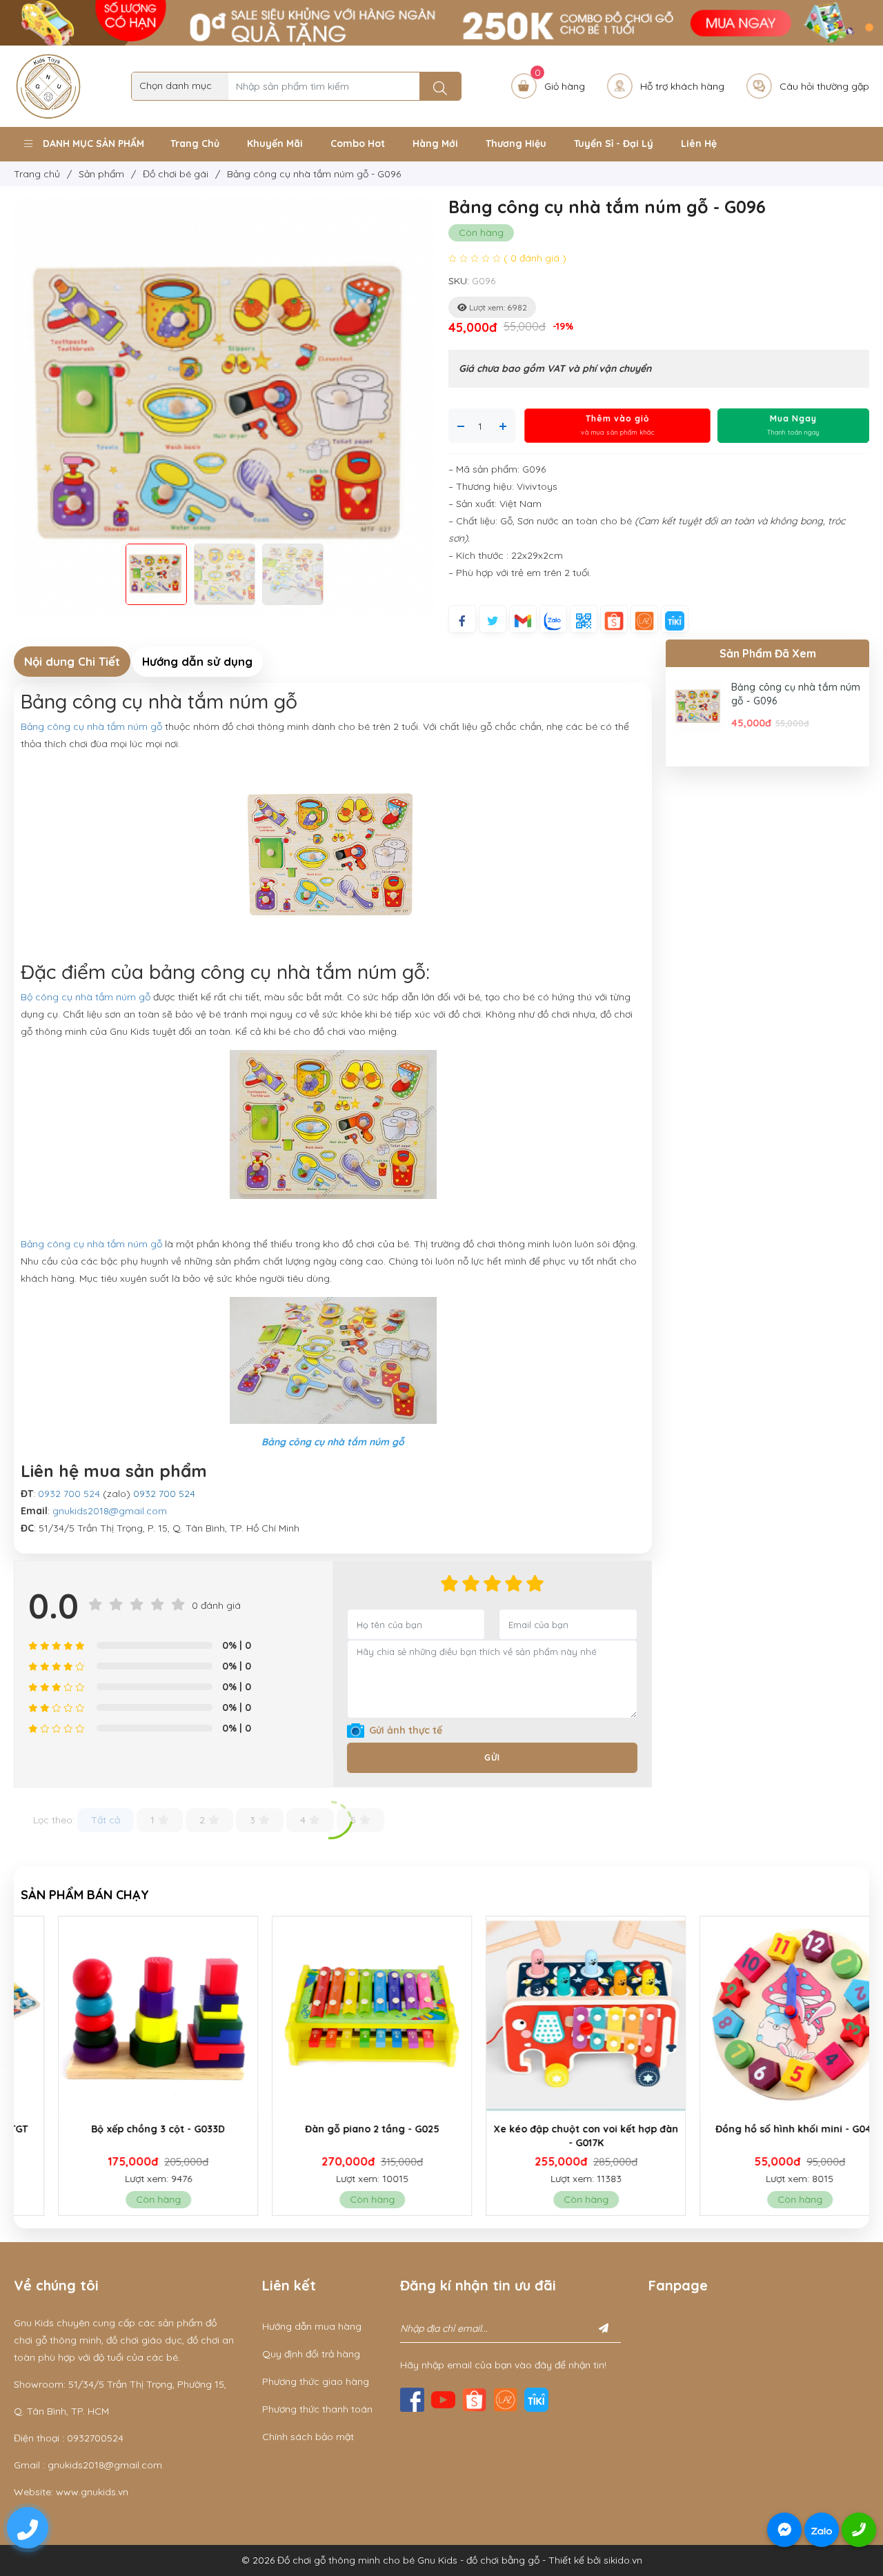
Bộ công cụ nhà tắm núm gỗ (86, 997)
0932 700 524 (69, 1494)
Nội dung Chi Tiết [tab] (72, 661)
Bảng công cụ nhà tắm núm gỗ (91, 726)
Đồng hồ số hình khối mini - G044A (762, 2129)
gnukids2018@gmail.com (110, 1511)
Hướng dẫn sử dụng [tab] (197, 661)
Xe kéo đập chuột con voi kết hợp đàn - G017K (548, 2136)
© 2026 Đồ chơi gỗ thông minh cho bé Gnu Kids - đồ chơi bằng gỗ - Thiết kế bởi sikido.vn (442, 2560)
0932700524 (95, 2438)
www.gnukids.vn (92, 2492)
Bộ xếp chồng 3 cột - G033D (121, 2129)
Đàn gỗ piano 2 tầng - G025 (335, 2129)
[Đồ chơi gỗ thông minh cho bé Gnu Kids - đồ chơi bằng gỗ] (48, 85)
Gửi (492, 1757)
